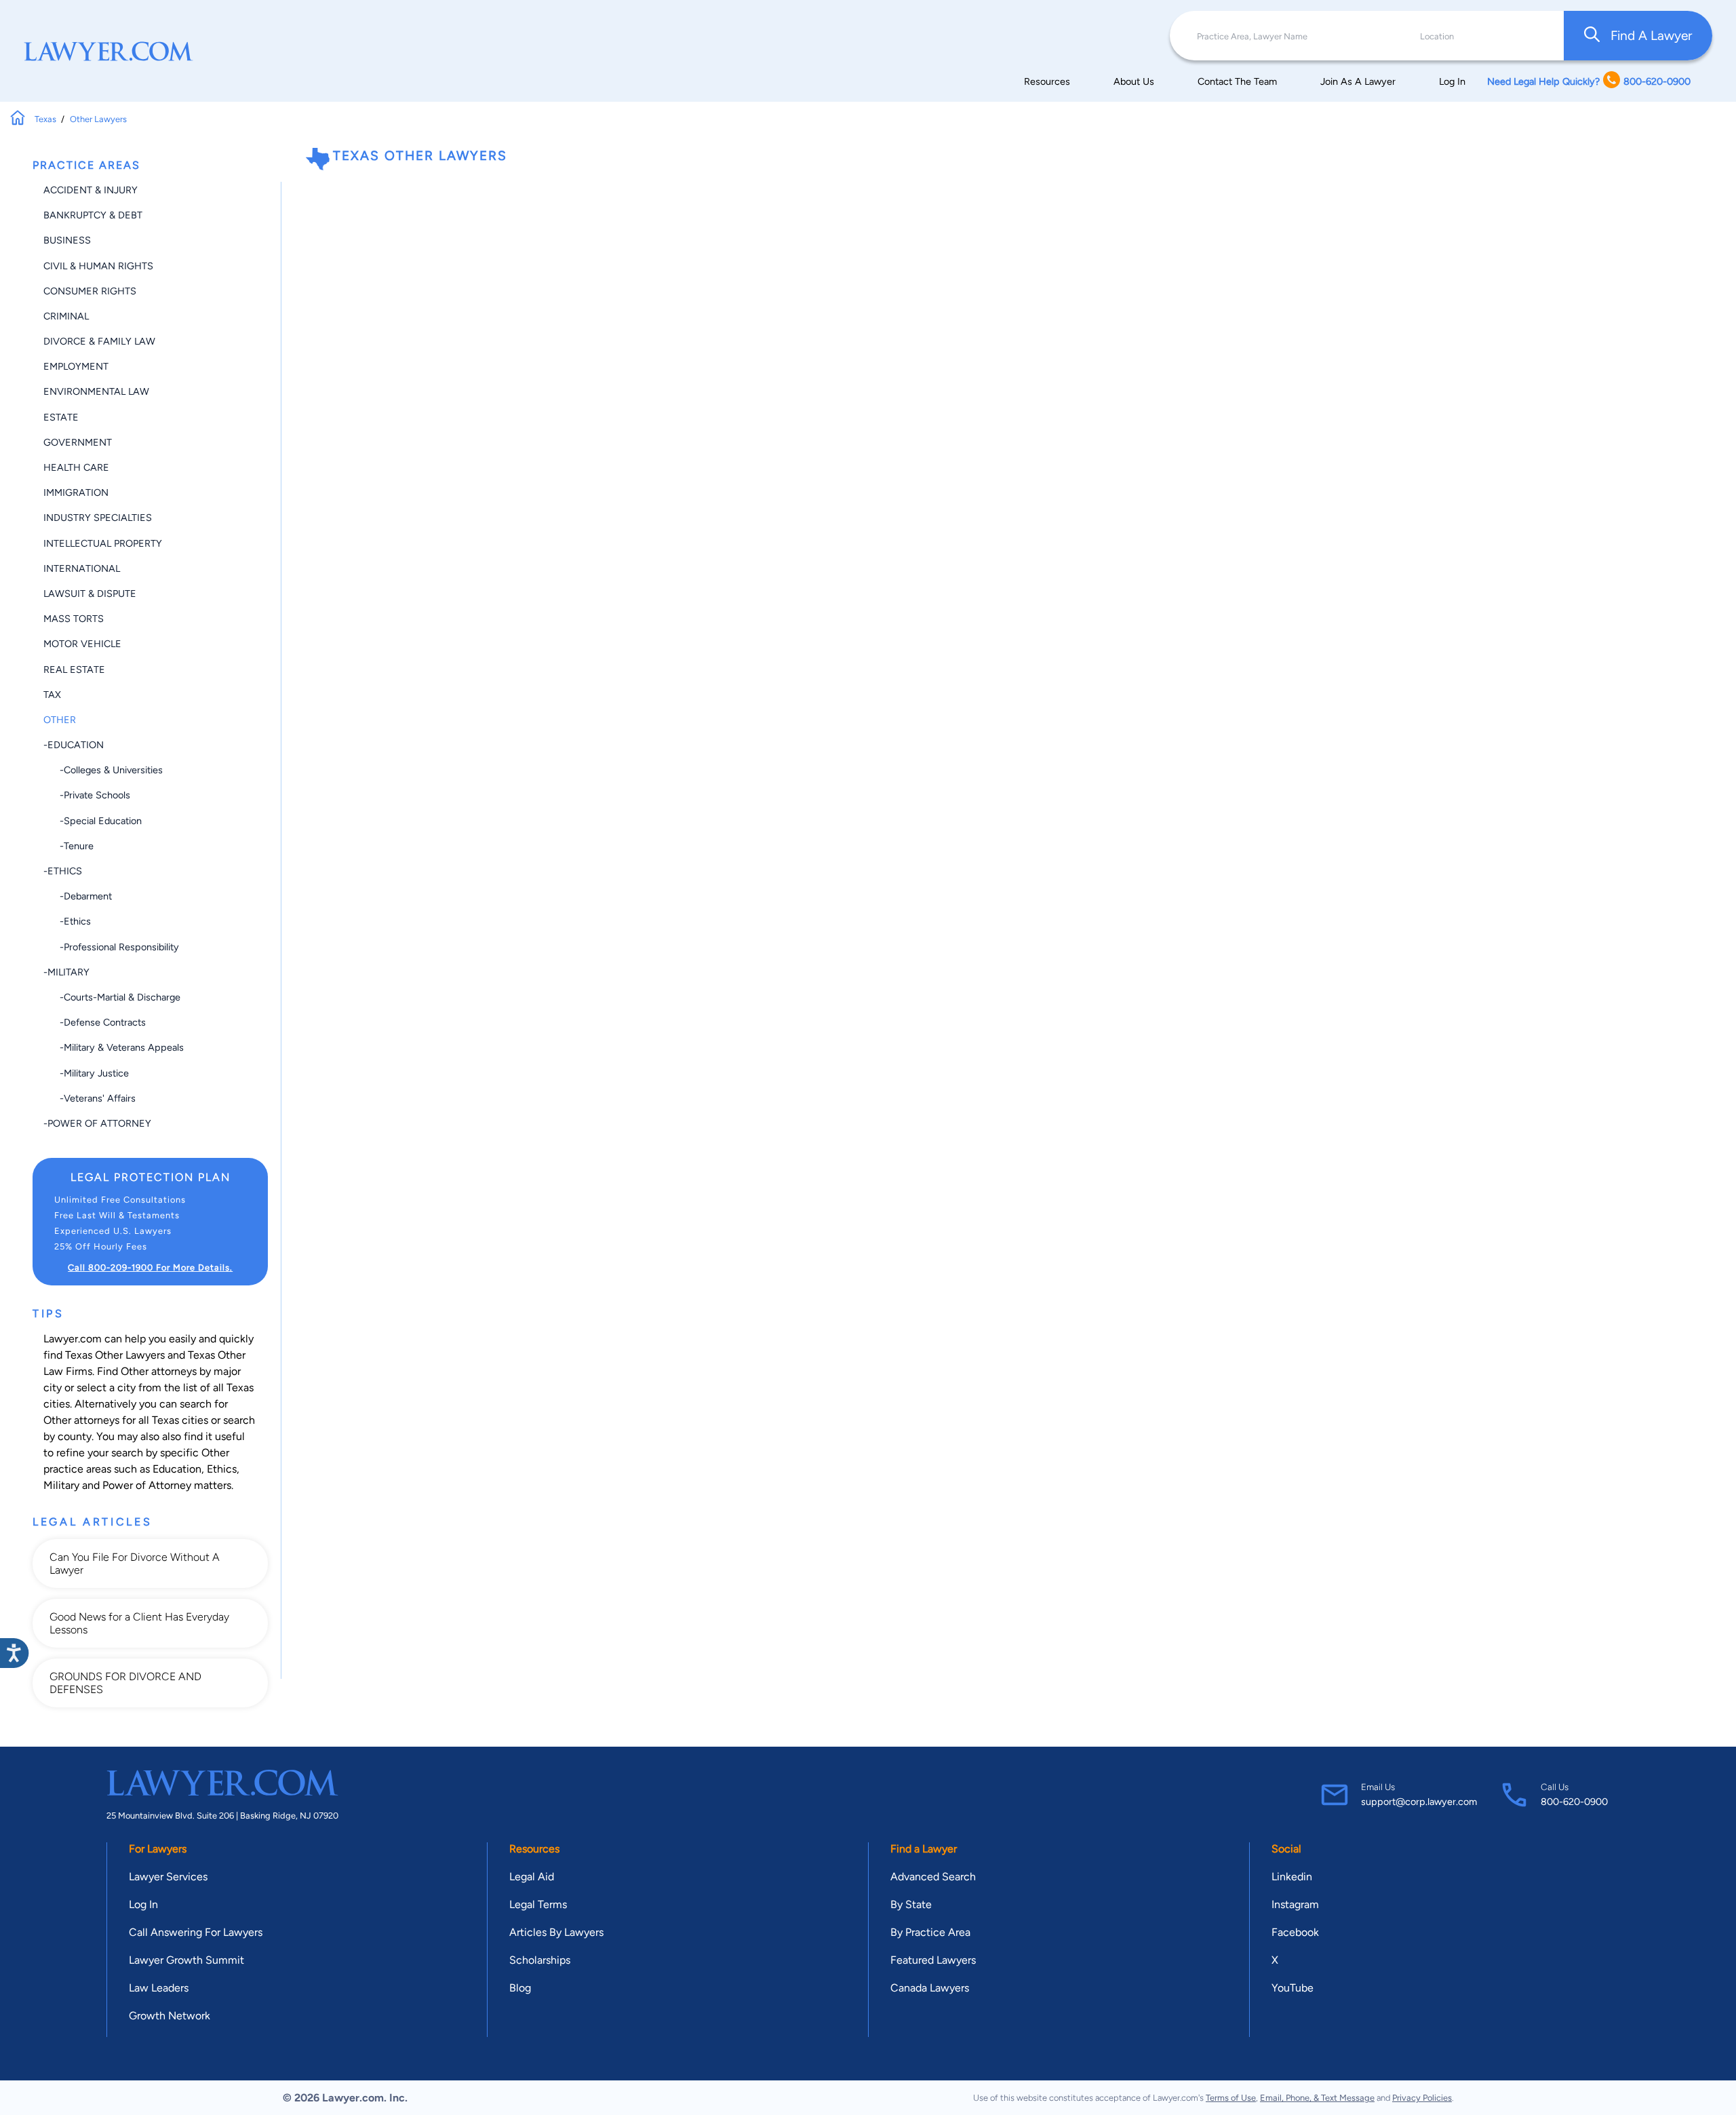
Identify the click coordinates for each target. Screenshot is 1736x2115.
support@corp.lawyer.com (1419, 1802)
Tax (52, 695)
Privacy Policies (1422, 2098)
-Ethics (63, 871)
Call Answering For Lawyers (196, 1932)
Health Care (76, 467)
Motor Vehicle (82, 644)
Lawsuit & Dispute (90, 594)
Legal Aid (532, 1877)
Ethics (222, 1469)
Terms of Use (1231, 2098)
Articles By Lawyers (556, 1932)
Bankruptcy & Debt (93, 215)
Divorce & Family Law (99, 341)
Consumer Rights (90, 291)
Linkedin (1292, 1877)
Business (67, 240)
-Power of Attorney (97, 1123)
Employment (76, 366)
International (82, 568)
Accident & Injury (91, 190)
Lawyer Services (168, 1877)
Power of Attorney (147, 1485)
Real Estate (74, 670)
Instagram (1295, 1904)
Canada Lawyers (930, 1988)
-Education (74, 745)
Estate (61, 417)
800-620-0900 (1574, 1802)
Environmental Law (96, 391)
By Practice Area (930, 1932)
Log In (1452, 81)
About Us (1134, 81)
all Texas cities (173, 1420)
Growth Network (170, 2016)
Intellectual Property (103, 543)
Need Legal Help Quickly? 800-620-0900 (1589, 81)
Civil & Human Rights (98, 266)
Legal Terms (538, 1904)
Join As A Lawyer (1358, 81)
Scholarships (540, 1960)
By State (911, 1904)
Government (78, 442)
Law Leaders (159, 1988)
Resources (1047, 81)
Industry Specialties (98, 518)
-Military (66, 972)
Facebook (1295, 1932)
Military (61, 1485)
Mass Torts (74, 619)
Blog (520, 1988)
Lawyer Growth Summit (186, 1960)
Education (177, 1469)
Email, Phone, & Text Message (1317, 2098)
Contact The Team (1237, 81)
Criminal (66, 316)
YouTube (1293, 1988)
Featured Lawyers (933, 1960)
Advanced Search (933, 1877)
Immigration (76, 492)
